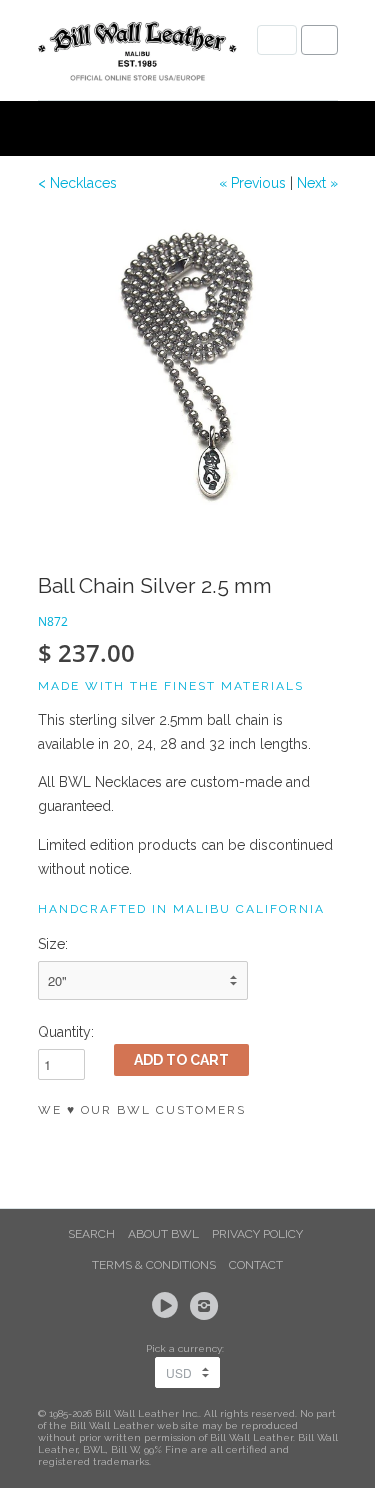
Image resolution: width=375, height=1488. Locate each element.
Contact (256, 1265)
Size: (53, 944)
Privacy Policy (257, 1234)
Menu (277, 40)
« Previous (252, 183)
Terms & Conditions (154, 1265)
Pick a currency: (188, 1348)
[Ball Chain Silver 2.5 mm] (188, 365)
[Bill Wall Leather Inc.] (138, 55)
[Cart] (319, 40)
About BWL (163, 1234)
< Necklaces (77, 183)
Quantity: (66, 1032)
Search (91, 1234)
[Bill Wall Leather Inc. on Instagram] (207, 1306)
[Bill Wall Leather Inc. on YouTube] (168, 1306)
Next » (317, 183)
